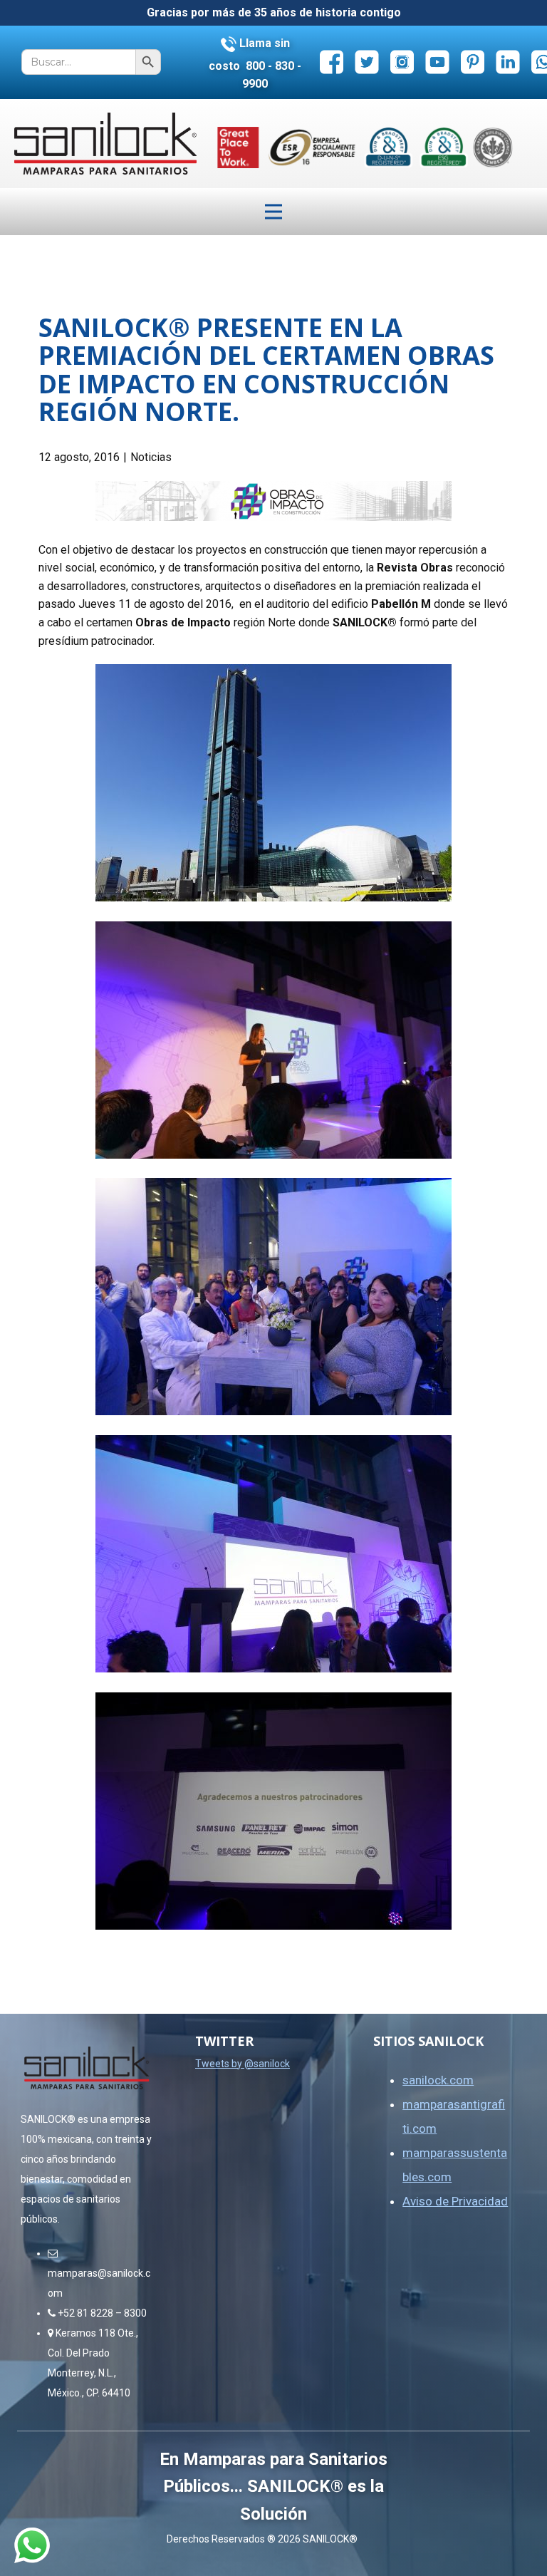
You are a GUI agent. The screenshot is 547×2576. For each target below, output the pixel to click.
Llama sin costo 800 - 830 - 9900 (255, 63)
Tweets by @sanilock (243, 2064)
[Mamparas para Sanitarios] (105, 144)
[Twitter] (367, 62)
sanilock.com (438, 2080)
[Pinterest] (473, 62)
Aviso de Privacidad (455, 2201)
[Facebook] (332, 62)
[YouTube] (438, 62)
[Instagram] (402, 62)
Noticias (151, 457)
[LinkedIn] (508, 62)
